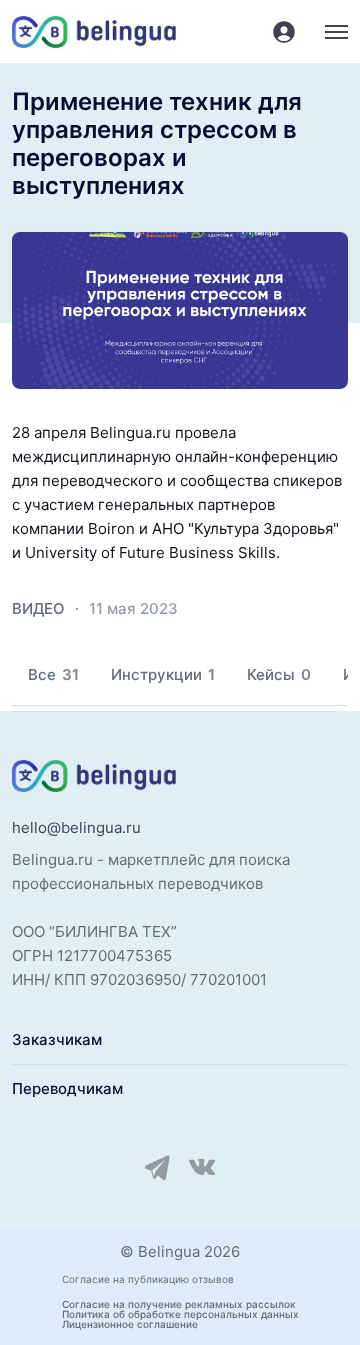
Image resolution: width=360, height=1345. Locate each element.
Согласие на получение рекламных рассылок (179, 1304)
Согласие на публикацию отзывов (148, 1279)
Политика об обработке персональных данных (180, 1314)
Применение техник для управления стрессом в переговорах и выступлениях (157, 144)
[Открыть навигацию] (336, 32)
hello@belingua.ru (76, 827)
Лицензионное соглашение (130, 1324)
